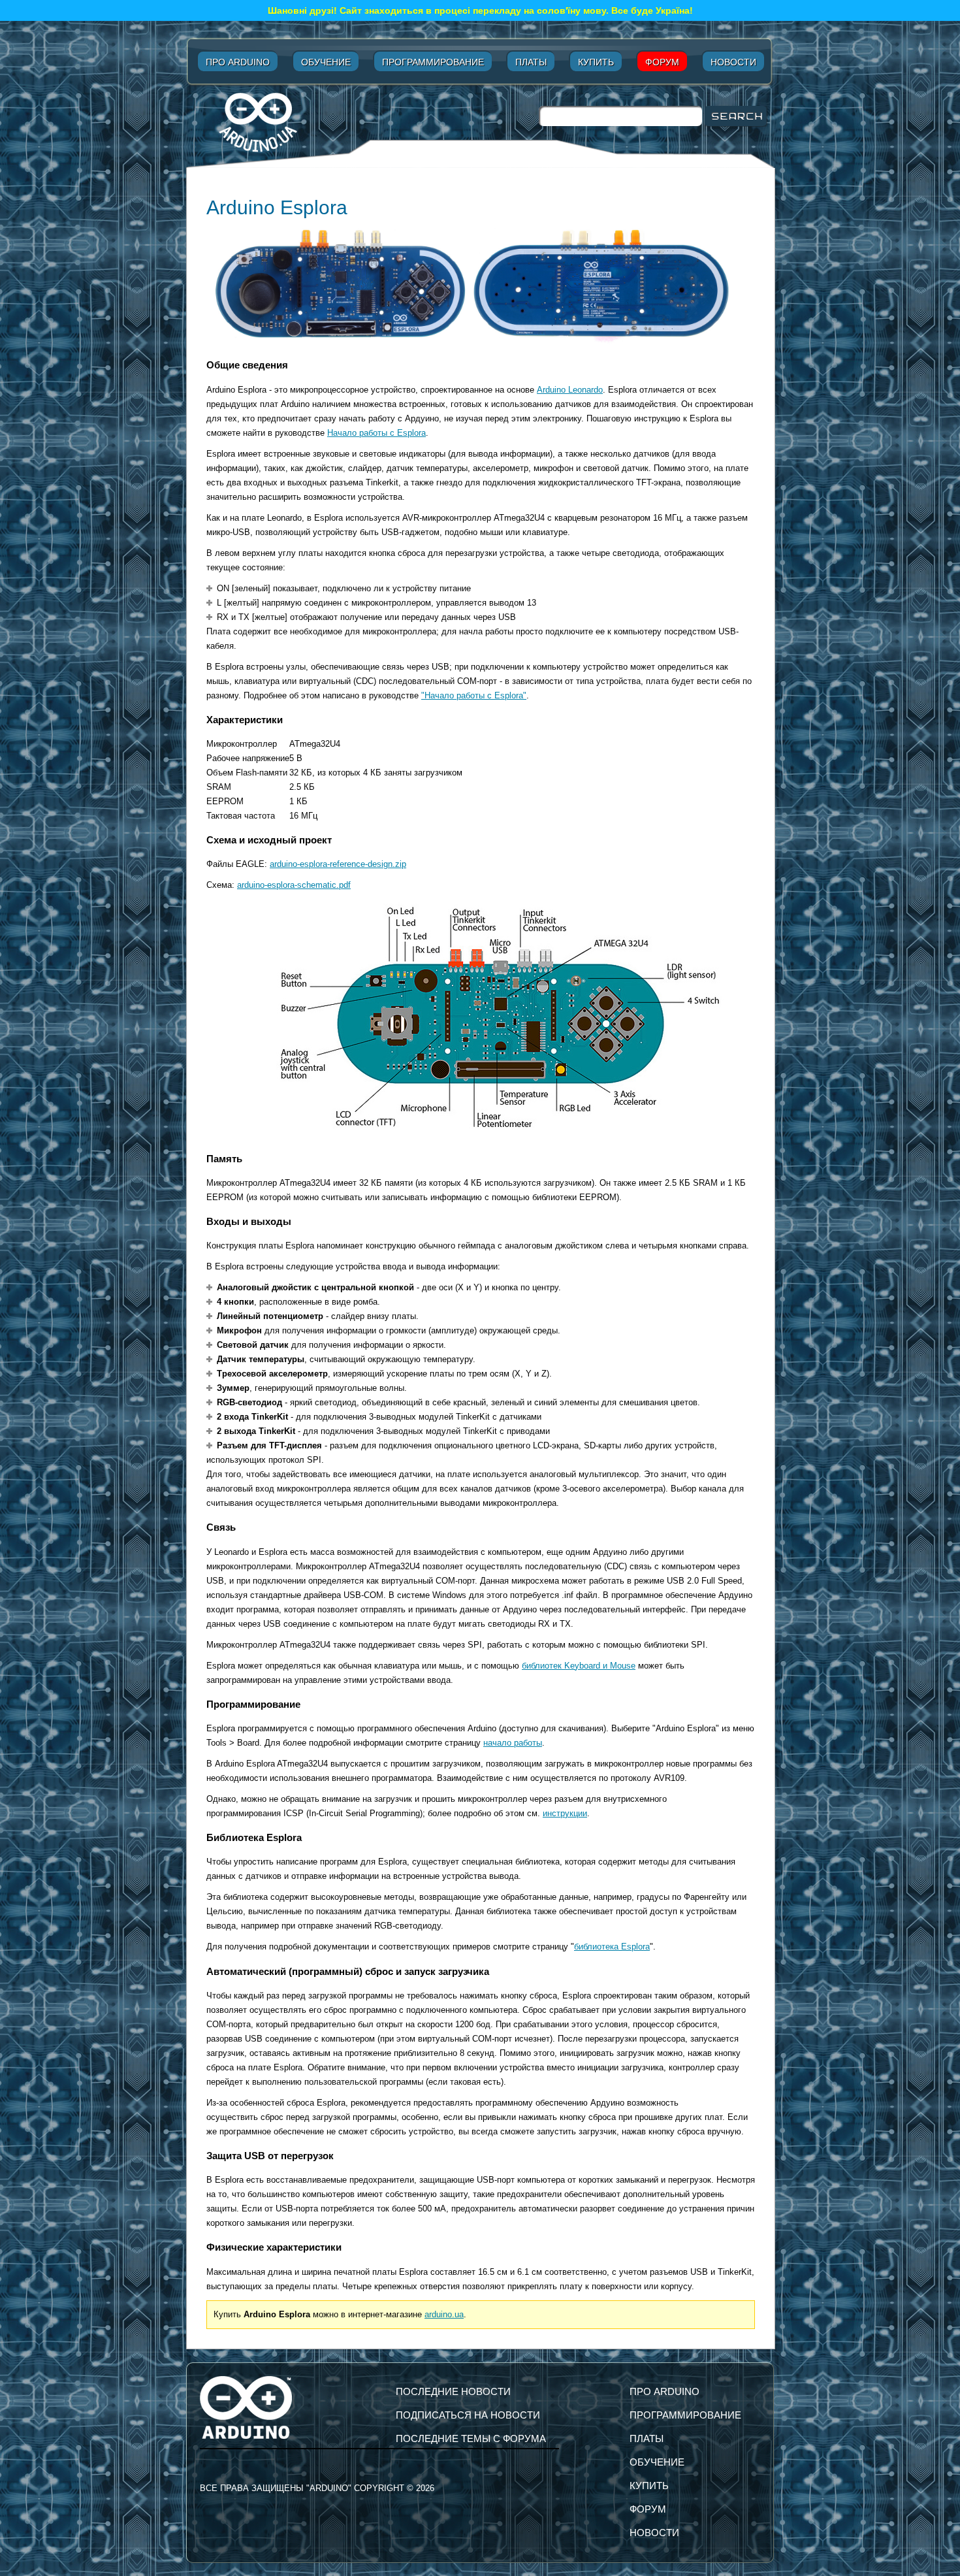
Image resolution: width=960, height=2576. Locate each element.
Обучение (326, 62)
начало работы (513, 1743)
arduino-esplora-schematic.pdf (294, 885)
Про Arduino (238, 62)
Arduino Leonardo (570, 390)
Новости (733, 62)
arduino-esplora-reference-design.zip (338, 864)
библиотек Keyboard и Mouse (579, 1666)
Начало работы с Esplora (376, 433)
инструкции (565, 1813)
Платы (531, 62)
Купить (596, 62)
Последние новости (453, 2391)
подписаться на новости (468, 2415)
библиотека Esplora (612, 1947)
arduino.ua (444, 2314)
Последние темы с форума (471, 2438)
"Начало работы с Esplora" (474, 695)
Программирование (433, 62)
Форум (662, 62)
